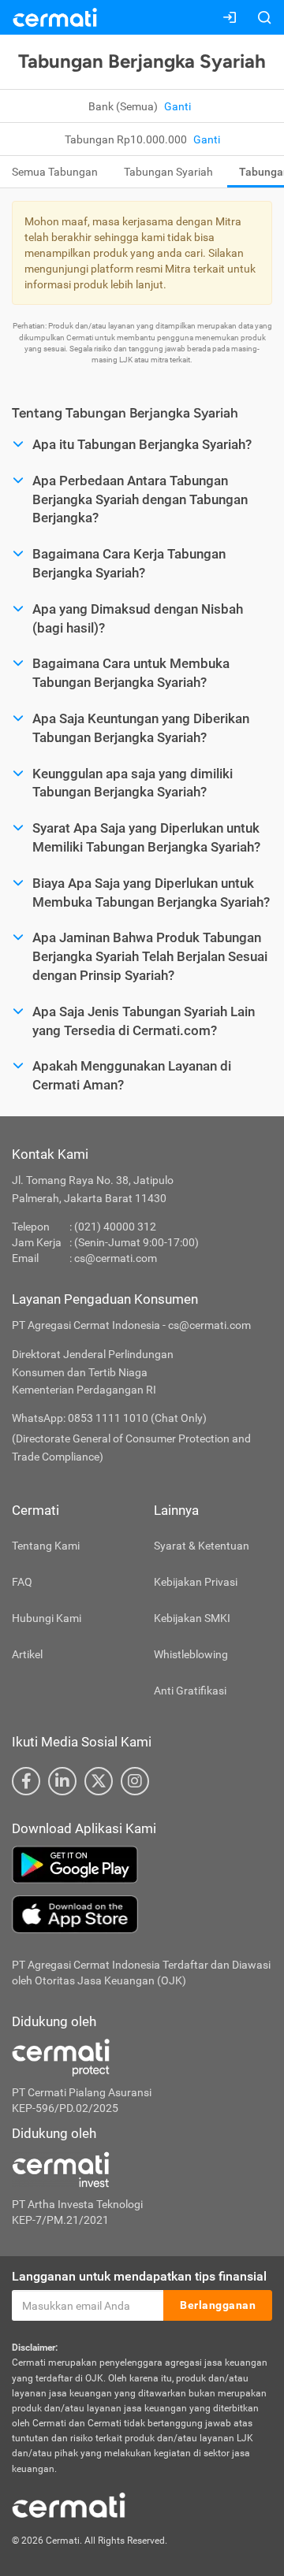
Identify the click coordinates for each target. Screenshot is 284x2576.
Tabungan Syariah (168, 172)
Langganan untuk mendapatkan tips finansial (139, 2276)
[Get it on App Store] (142, 1914)
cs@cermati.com (116, 1258)
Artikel (27, 1654)
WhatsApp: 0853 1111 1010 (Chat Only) (109, 1418)
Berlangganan (218, 2305)
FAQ (22, 1582)
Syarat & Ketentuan (202, 1546)
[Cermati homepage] (69, 2504)
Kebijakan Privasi (196, 1582)
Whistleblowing (191, 1654)
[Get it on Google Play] (142, 1865)
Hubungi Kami (47, 1618)
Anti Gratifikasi (190, 1691)
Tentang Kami (46, 1546)
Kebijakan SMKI (192, 1618)
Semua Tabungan (55, 172)
